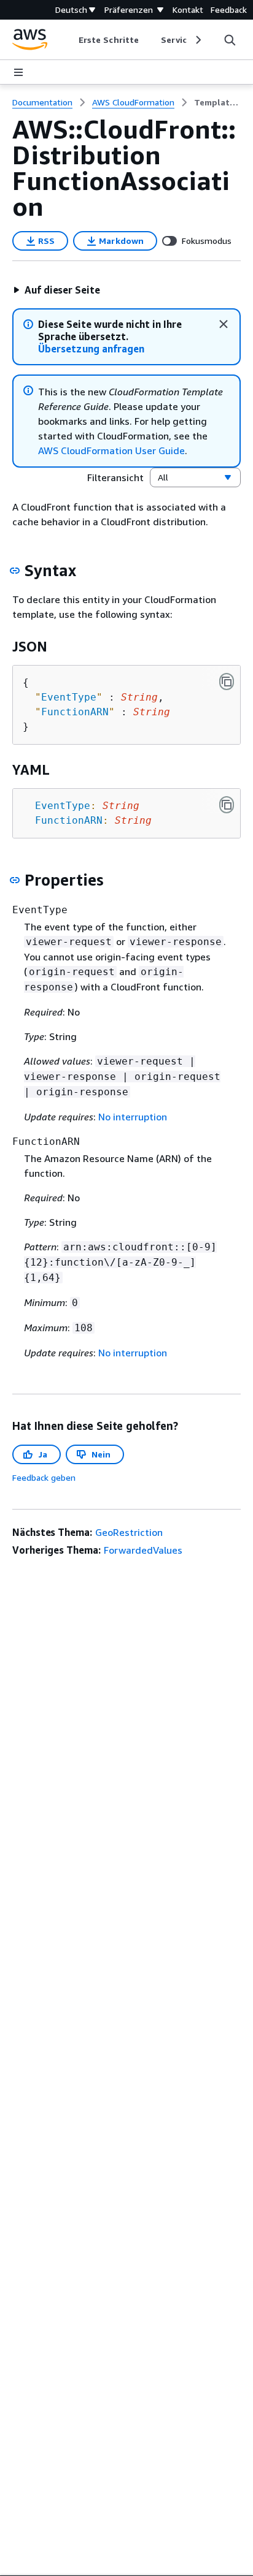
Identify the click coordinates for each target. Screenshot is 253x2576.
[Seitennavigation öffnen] (18, 72)
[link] (217, 102)
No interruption (133, 1117)
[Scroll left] (70, 40)
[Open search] (230, 40)
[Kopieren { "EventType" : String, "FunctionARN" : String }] (227, 682)
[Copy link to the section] (15, 571)
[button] (56, 290)
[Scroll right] (197, 40)
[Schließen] (224, 324)
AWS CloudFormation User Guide (111, 450)
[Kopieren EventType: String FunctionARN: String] (227, 805)
